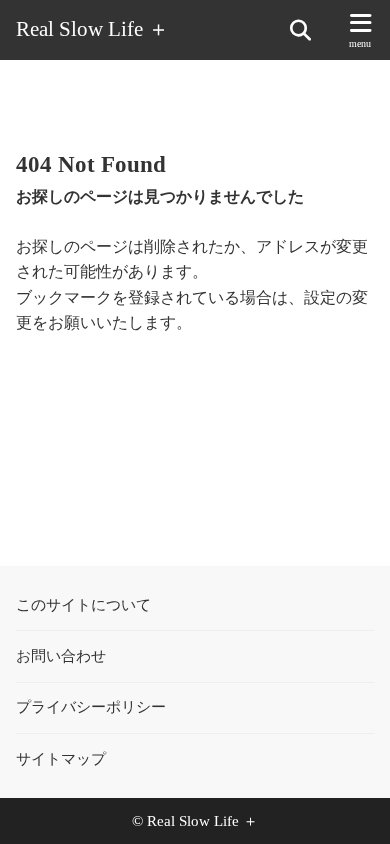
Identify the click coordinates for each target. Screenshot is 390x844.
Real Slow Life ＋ (92, 29)
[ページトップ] (350, 804)
